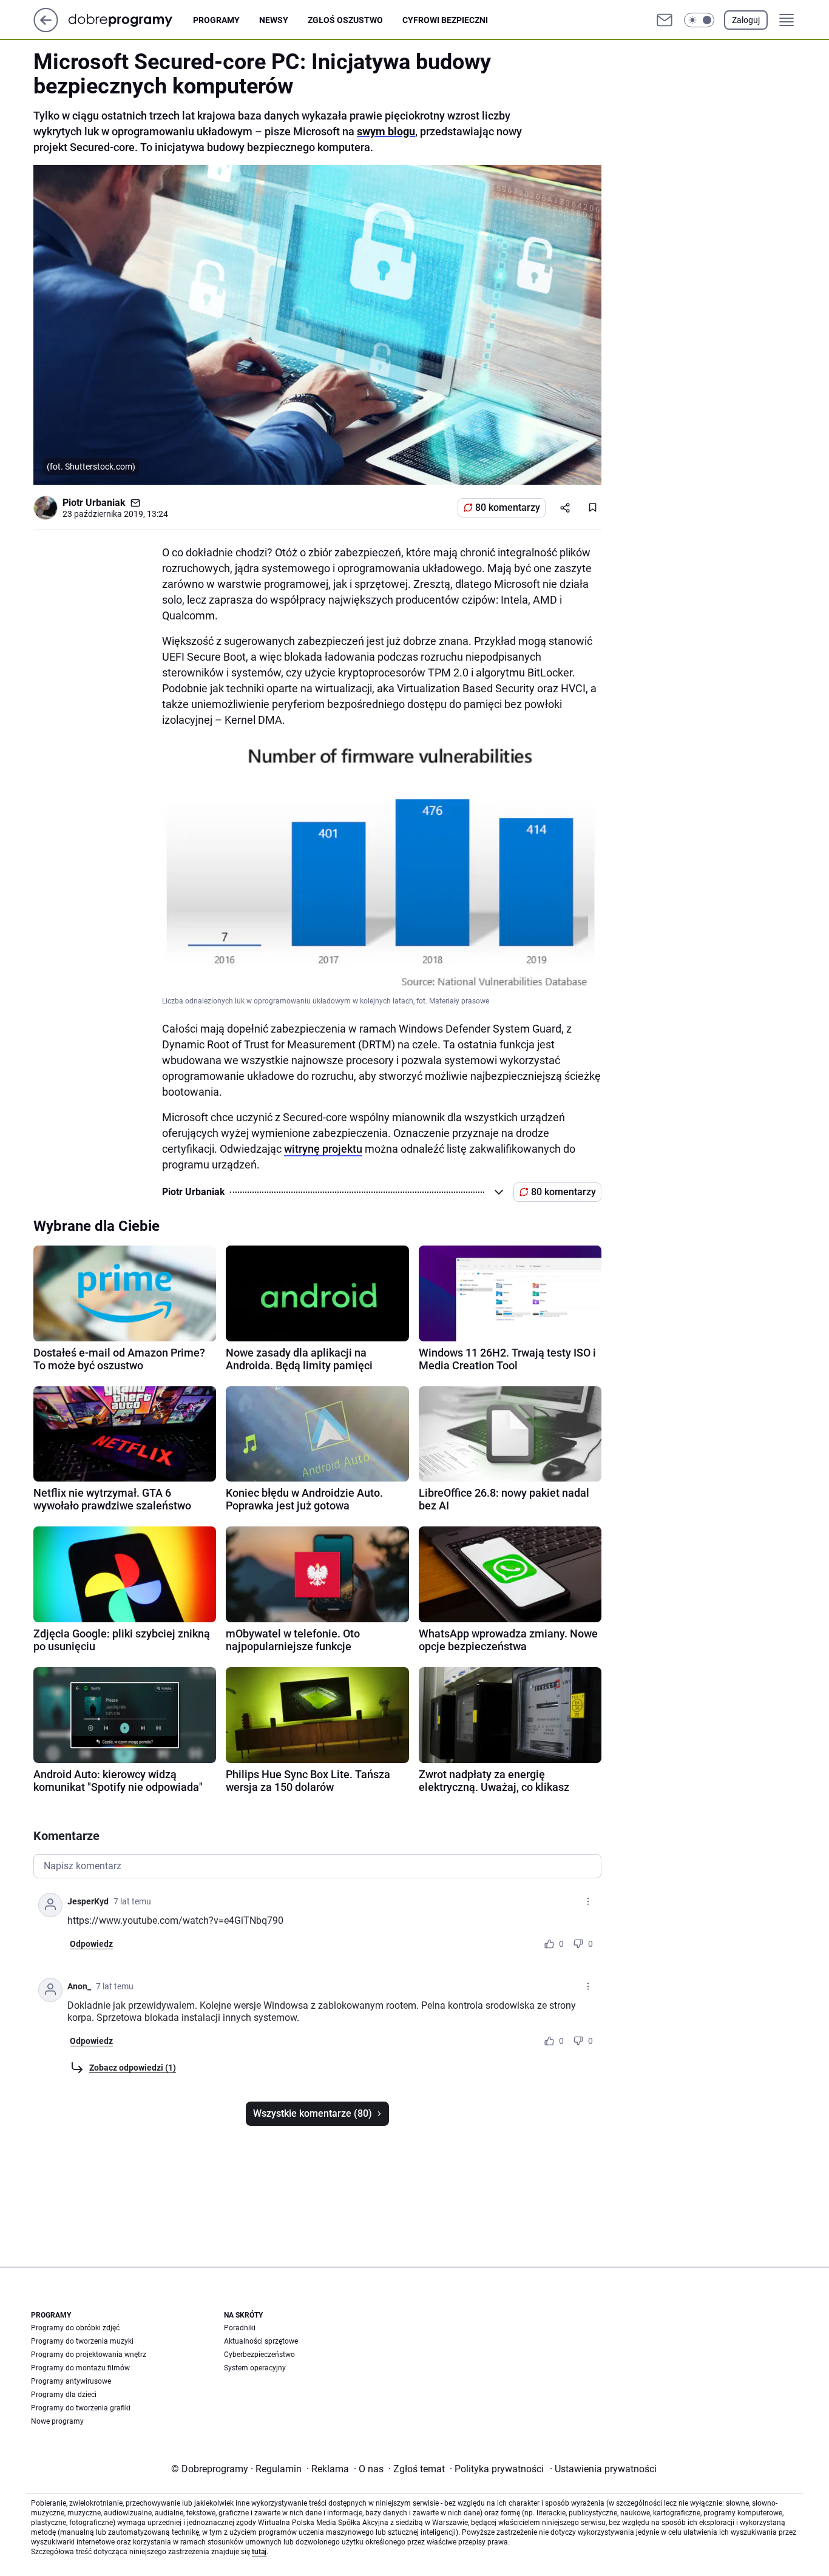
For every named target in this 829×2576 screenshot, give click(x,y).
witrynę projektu (323, 1149)
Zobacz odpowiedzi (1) (133, 2068)
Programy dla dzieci (64, 2395)
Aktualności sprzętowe (261, 2341)
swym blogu (386, 131)
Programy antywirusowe (71, 2381)
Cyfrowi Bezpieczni (445, 20)
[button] (699, 20)
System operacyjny (255, 2368)
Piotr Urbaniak (94, 503)
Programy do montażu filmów (80, 2368)
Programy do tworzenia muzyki (82, 2341)
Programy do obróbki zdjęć (75, 2328)
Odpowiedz (91, 1944)
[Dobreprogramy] (130, 20)
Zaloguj (746, 20)
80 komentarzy (508, 507)
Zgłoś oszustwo (345, 20)
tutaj (259, 2552)
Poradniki (240, 2328)
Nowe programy (57, 2421)
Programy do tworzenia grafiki (81, 2408)
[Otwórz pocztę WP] (665, 20)
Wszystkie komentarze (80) (313, 2113)
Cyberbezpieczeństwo (259, 2355)
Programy (216, 20)
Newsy (274, 20)
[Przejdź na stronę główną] (46, 29)
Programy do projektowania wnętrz (89, 2355)
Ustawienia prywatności (603, 2469)
